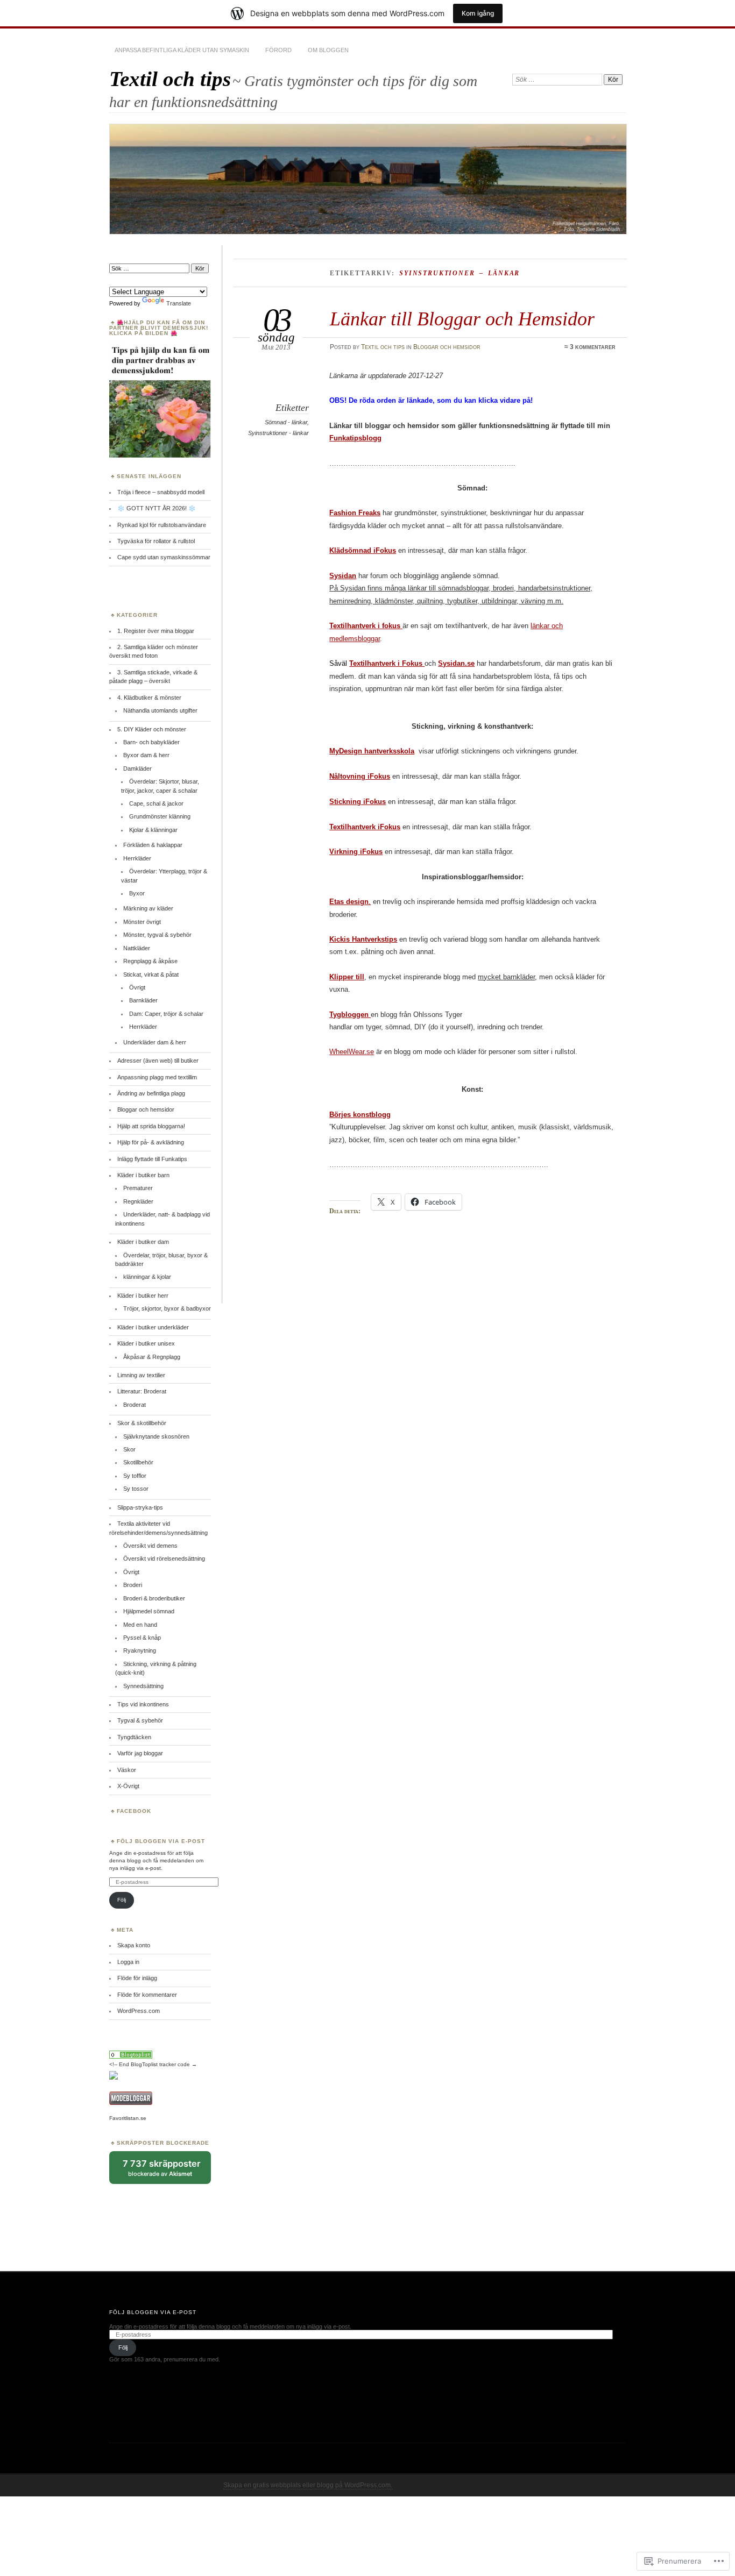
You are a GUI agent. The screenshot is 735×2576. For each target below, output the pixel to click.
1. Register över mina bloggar (156, 631)
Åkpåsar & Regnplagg (152, 1357)
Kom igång (478, 13)
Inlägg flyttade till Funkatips (152, 1159)
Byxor (137, 893)
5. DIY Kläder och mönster (152, 729)
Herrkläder (137, 858)
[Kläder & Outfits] (131, 2057)
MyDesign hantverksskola (372, 751)
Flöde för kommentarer (147, 1995)
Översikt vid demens (150, 1546)
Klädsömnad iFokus (363, 550)
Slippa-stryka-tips (140, 1507)
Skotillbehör (138, 1462)
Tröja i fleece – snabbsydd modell (161, 492)
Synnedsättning (143, 1686)
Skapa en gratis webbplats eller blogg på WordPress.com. (308, 2485)
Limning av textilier (141, 1375)
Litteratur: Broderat (142, 1391)
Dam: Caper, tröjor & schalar (166, 1014)
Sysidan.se (456, 663)
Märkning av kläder (148, 908)
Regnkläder (138, 1201)
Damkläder (137, 768)
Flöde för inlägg (137, 1978)
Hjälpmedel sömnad (149, 1611)
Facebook (134, 1811)
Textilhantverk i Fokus (387, 663)
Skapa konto (134, 1945)
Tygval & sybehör (140, 1720)
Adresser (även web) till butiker (158, 1061)
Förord (278, 50)
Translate (179, 303)
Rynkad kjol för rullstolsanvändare (162, 525)
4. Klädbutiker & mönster (149, 698)
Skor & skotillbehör (142, 1423)
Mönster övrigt (142, 922)
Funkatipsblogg (355, 438)
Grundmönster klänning (160, 816)
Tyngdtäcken (134, 1737)
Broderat (135, 1405)
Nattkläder (137, 948)
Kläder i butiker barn (143, 1175)
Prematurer (138, 1188)
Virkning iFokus (356, 852)
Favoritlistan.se (128, 2118)
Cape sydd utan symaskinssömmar (164, 557)
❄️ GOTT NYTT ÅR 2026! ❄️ (158, 508)
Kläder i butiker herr (143, 1296)
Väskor (127, 1770)
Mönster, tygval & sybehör (157, 935)
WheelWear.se (352, 1052)
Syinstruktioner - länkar (278, 433)
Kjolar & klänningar (153, 830)
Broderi (133, 1585)
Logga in (128, 1962)
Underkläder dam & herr (155, 1042)
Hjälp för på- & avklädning (151, 1142)
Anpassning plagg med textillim (157, 1077)
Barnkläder (143, 1000)
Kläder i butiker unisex (146, 1343)
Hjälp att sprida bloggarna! (151, 1126)
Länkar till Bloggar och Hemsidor (462, 319)
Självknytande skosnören (156, 1436)
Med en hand (140, 1625)
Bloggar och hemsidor (447, 347)
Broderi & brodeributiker (154, 1598)
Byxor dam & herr (146, 755)
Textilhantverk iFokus (365, 827)
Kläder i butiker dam (143, 1242)
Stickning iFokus (358, 802)
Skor (129, 1449)
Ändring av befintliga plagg (151, 1093)
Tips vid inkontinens (143, 1704)
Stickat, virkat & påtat (151, 974)
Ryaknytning (140, 1650)
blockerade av (167, 2171)
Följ (122, 1900)
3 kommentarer (593, 347)
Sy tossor (136, 1489)
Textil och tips (170, 79)
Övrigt (137, 987)
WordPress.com (139, 2011)
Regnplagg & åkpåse (150, 961)
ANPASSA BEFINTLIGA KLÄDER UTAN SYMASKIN (182, 50)
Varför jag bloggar (140, 1753)
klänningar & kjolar (147, 1277)
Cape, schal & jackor (156, 803)
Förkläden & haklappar (153, 845)
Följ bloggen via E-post (161, 1841)
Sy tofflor (135, 1476)
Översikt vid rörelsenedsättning (164, 1559)
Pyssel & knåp (142, 1638)
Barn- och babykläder (151, 742)
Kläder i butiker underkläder (153, 1327)
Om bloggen (328, 50)
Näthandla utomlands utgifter (160, 710)
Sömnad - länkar (286, 422)
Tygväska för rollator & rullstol (156, 541)
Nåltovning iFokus (360, 776)
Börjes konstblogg (360, 1115)
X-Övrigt (128, 1786)
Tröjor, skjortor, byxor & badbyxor (167, 1308)
